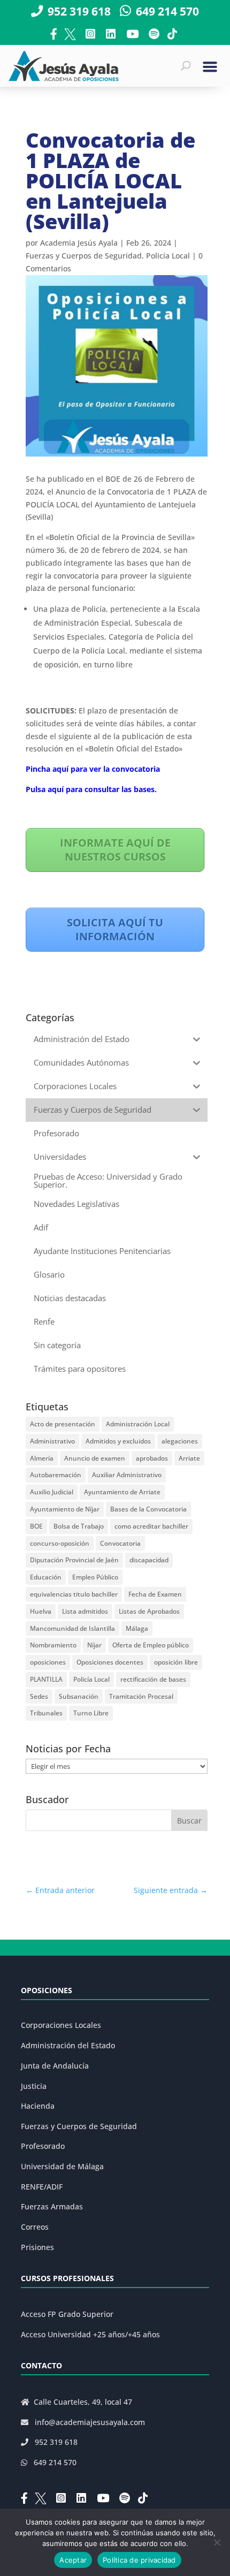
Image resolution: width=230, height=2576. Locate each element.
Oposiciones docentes (110, 1662)
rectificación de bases (153, 1679)
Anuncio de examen (95, 1458)
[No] (217, 2542)
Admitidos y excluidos (118, 1441)
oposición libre (176, 1662)
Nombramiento (53, 1645)
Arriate (189, 1458)
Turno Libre (91, 1713)
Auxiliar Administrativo (127, 1475)
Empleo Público (95, 1577)
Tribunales (46, 1713)
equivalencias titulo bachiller (74, 1594)
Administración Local (138, 1424)
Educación (46, 1577)
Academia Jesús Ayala (79, 243)
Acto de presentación (63, 1424)
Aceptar (73, 2560)
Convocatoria (120, 1543)
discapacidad (149, 1560)
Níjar (94, 1645)
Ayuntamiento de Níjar (65, 1509)
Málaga (137, 1628)
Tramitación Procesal (141, 1696)
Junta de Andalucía (55, 2066)
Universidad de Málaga (62, 2166)
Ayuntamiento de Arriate (122, 1492)
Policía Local (168, 256)
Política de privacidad (139, 2560)
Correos (35, 2227)
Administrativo (52, 1441)
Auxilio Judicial (52, 1492)
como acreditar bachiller (151, 1526)
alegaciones (180, 1441)
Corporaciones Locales (61, 2025)
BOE (36, 1526)
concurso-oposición (60, 1543)
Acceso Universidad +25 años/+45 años (90, 2334)
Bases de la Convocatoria (148, 1509)
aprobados (152, 1458)
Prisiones (37, 2247)
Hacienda (38, 2106)
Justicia (34, 2086)
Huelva (41, 1611)
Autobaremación (56, 1475)
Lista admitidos (85, 1611)
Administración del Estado (68, 2045)
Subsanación (79, 1696)
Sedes (39, 1696)
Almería (42, 1458)
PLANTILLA (46, 1679)
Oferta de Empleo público (151, 1645)
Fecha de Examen (155, 1594)
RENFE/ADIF (42, 2187)
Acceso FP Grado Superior (67, 2314)
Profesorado (43, 2146)
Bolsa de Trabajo (79, 1526)
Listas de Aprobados (149, 1611)
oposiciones (48, 1662)
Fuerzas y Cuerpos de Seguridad (84, 256)
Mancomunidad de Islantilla (72, 1628)
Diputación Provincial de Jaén (74, 1560)
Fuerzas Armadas (52, 2206)
